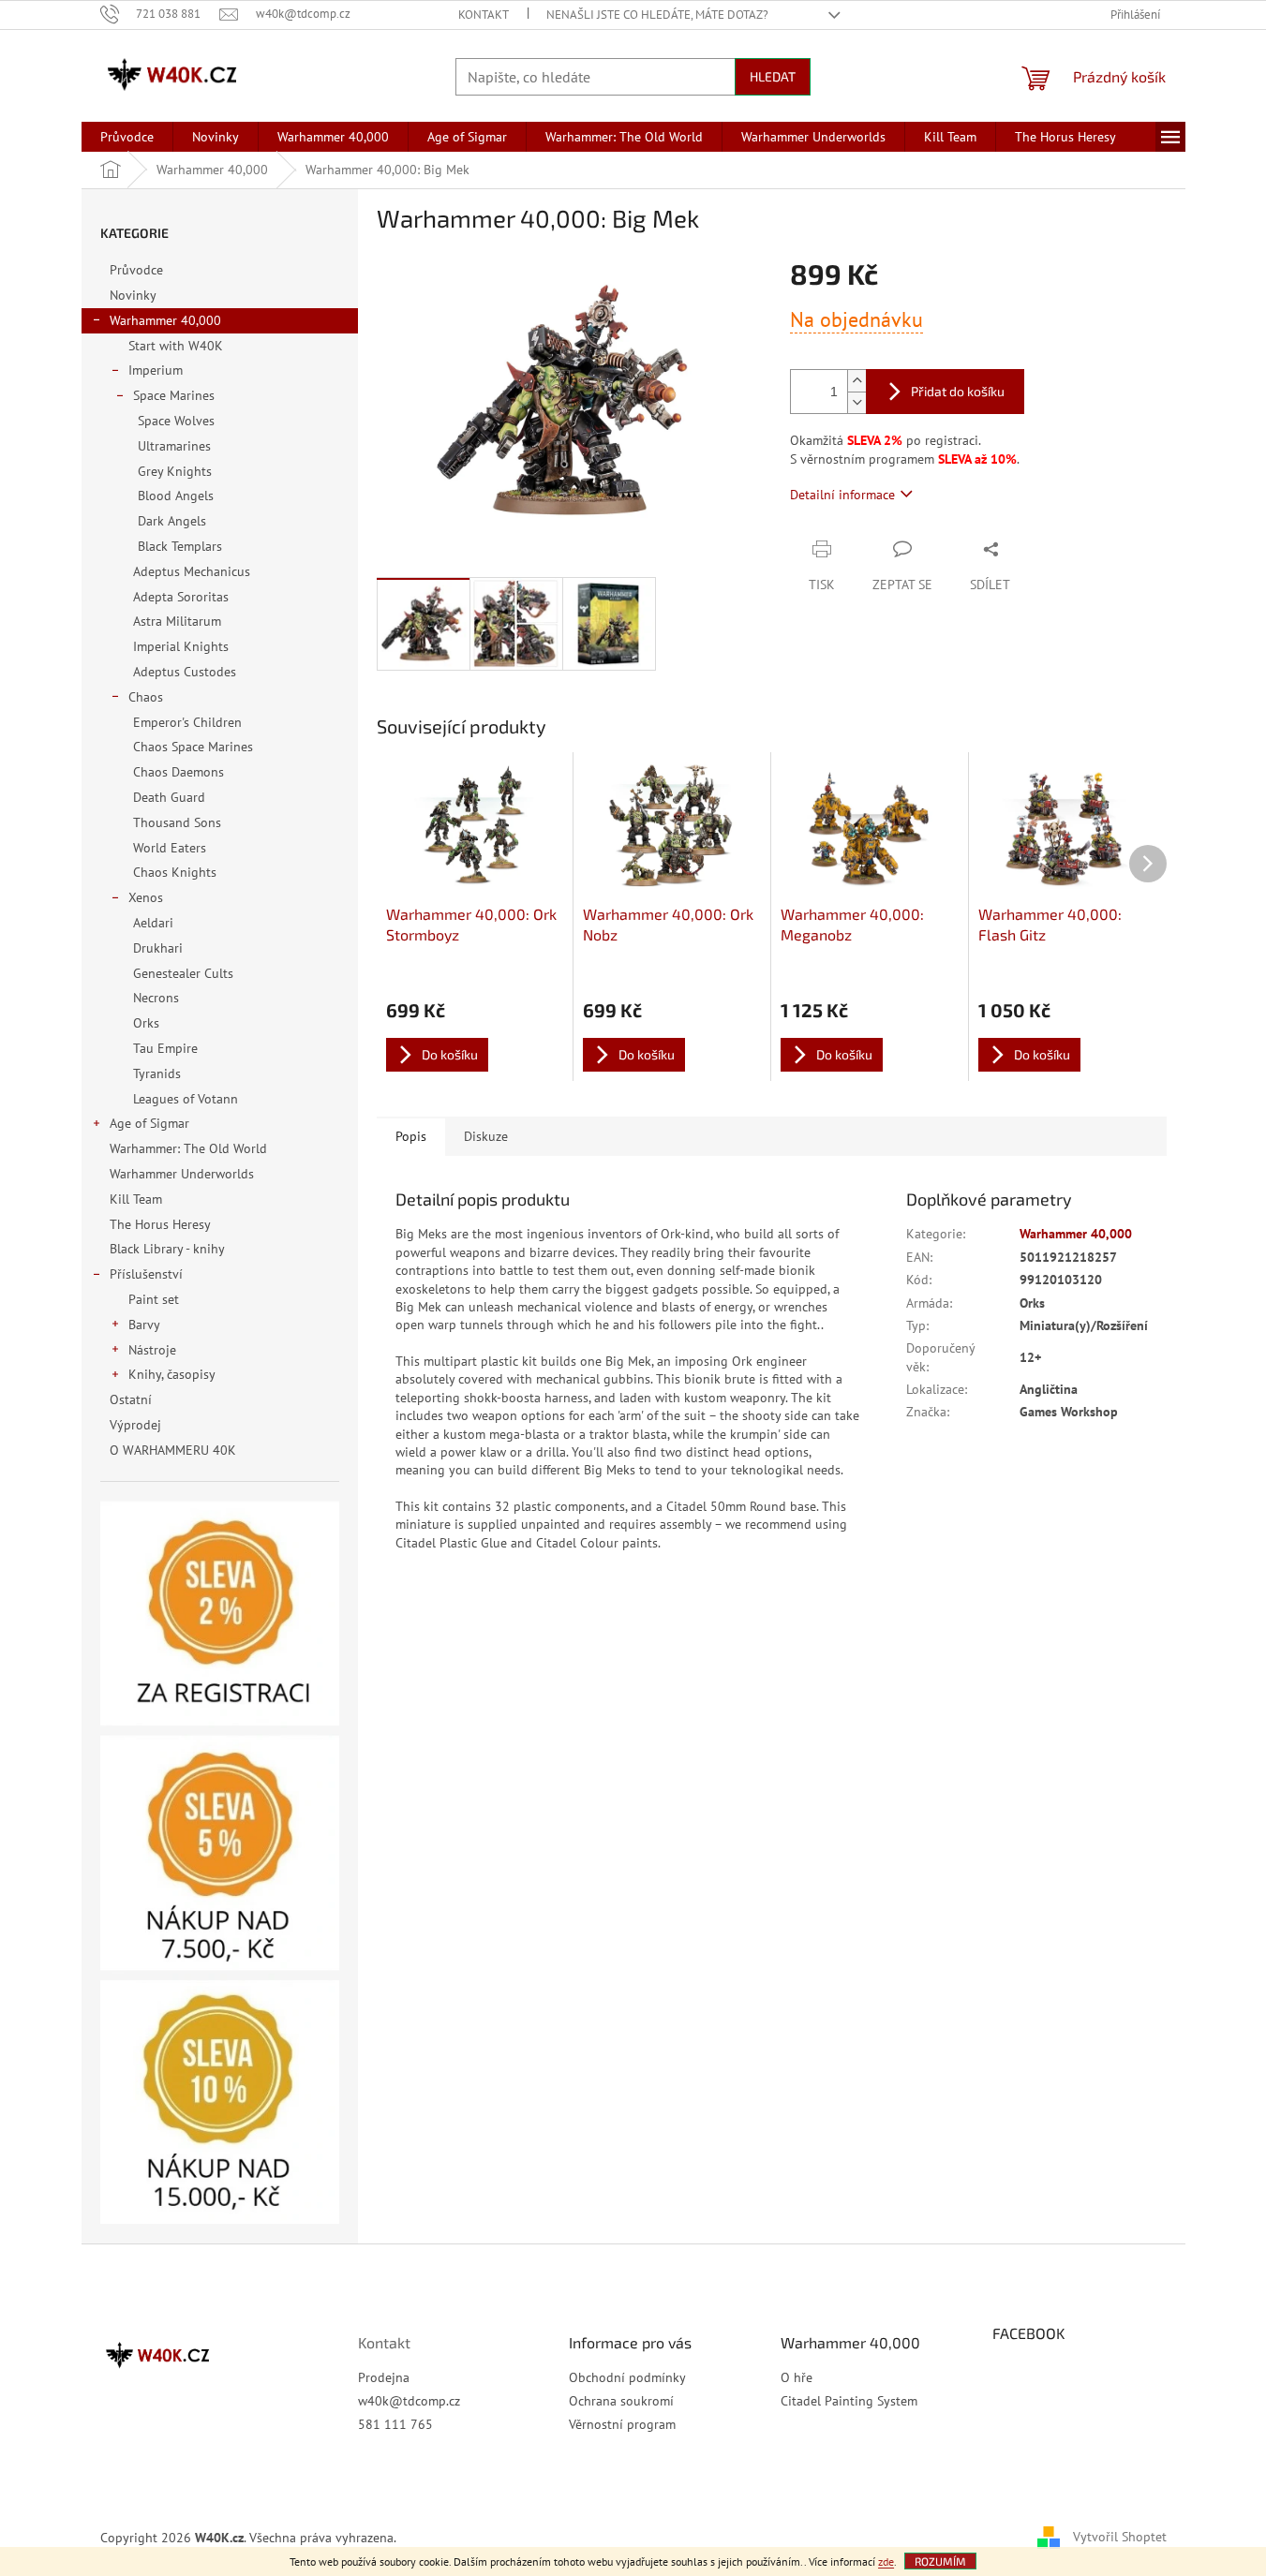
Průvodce (136, 270)
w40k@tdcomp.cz (409, 2401)
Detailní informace (842, 495)
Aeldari (153, 923)
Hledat (773, 76)
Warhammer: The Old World (188, 1148)
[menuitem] (127, 137)
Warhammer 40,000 (165, 320)
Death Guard (169, 797)
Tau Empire (165, 1048)
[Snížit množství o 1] (856, 402)
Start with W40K (176, 346)
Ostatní (131, 1399)
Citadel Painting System (849, 2401)
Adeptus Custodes (185, 672)
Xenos (146, 897)
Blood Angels (176, 496)
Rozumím (940, 2561)
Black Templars (180, 546)
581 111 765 (395, 2424)
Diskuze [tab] (486, 1136)
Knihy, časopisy (172, 1374)
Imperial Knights (181, 646)
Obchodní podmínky (627, 2377)
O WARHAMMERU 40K (173, 1450)
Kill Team (136, 1199)
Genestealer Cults (183, 973)
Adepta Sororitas (181, 597)
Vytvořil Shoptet (1120, 2537)
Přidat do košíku (958, 391)
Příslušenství (146, 1274)
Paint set (154, 1299)
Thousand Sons (177, 822)
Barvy (144, 1325)
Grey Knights (175, 471)
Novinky (133, 295)
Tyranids (157, 1073)
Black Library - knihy (167, 1249)
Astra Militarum (177, 621)
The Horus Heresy (160, 1224)
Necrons (156, 998)
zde (886, 2561)
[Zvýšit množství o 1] (856, 381)
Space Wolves (176, 421)
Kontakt (484, 15)
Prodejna (384, 2377)
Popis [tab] (411, 1136)
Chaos (146, 697)
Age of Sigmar (149, 1123)
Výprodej (135, 1425)
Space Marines (174, 395)
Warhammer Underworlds (182, 1174)
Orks (146, 1023)
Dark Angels (172, 521)
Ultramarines (174, 446)
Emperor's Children (187, 722)
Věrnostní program (622, 2424)
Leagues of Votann (186, 1099)
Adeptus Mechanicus (192, 571)
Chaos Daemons (179, 772)
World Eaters (170, 848)
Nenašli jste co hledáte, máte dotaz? (657, 15)
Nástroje (152, 1350)
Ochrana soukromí (621, 2401)
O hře (797, 2377)
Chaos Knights (175, 872)
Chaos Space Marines (193, 747)
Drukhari (158, 948)
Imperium (156, 370)
